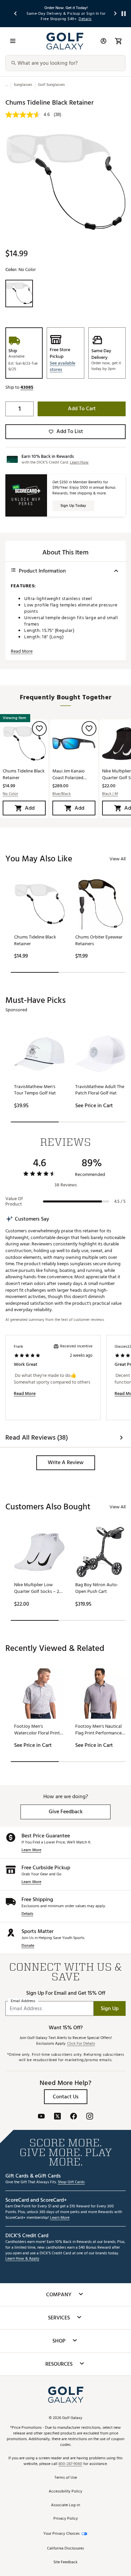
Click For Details (81, 2044)
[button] (65, 366)
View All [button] (118, 859)
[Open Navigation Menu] (13, 41)
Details (27, 1914)
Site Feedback (65, 2562)
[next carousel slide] (116, 14)
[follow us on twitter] (57, 2117)
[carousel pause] (124, 14)
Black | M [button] (110, 794)
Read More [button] (22, 651)
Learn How (79, 462)
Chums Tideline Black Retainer (24, 774)
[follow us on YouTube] (41, 2117)
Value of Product (14, 1201)
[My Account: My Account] (103, 41)
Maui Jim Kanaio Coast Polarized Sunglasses (69, 774)
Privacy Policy (66, 2519)
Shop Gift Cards (71, 2182)
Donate (28, 1946)
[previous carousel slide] (16, 14)
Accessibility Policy (65, 2492)
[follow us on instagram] (90, 2117)
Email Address (23, 2001)
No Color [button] (10, 794)
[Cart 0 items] (118, 41)
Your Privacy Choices (61, 2534)
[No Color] (19, 293)
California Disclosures (65, 2549)
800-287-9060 (70, 2464)
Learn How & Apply (22, 2259)
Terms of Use (66, 2478)
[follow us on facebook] (74, 2117)
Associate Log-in (65, 2505)
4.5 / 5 (120, 1201)
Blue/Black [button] (62, 794)
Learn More (31, 1850)
